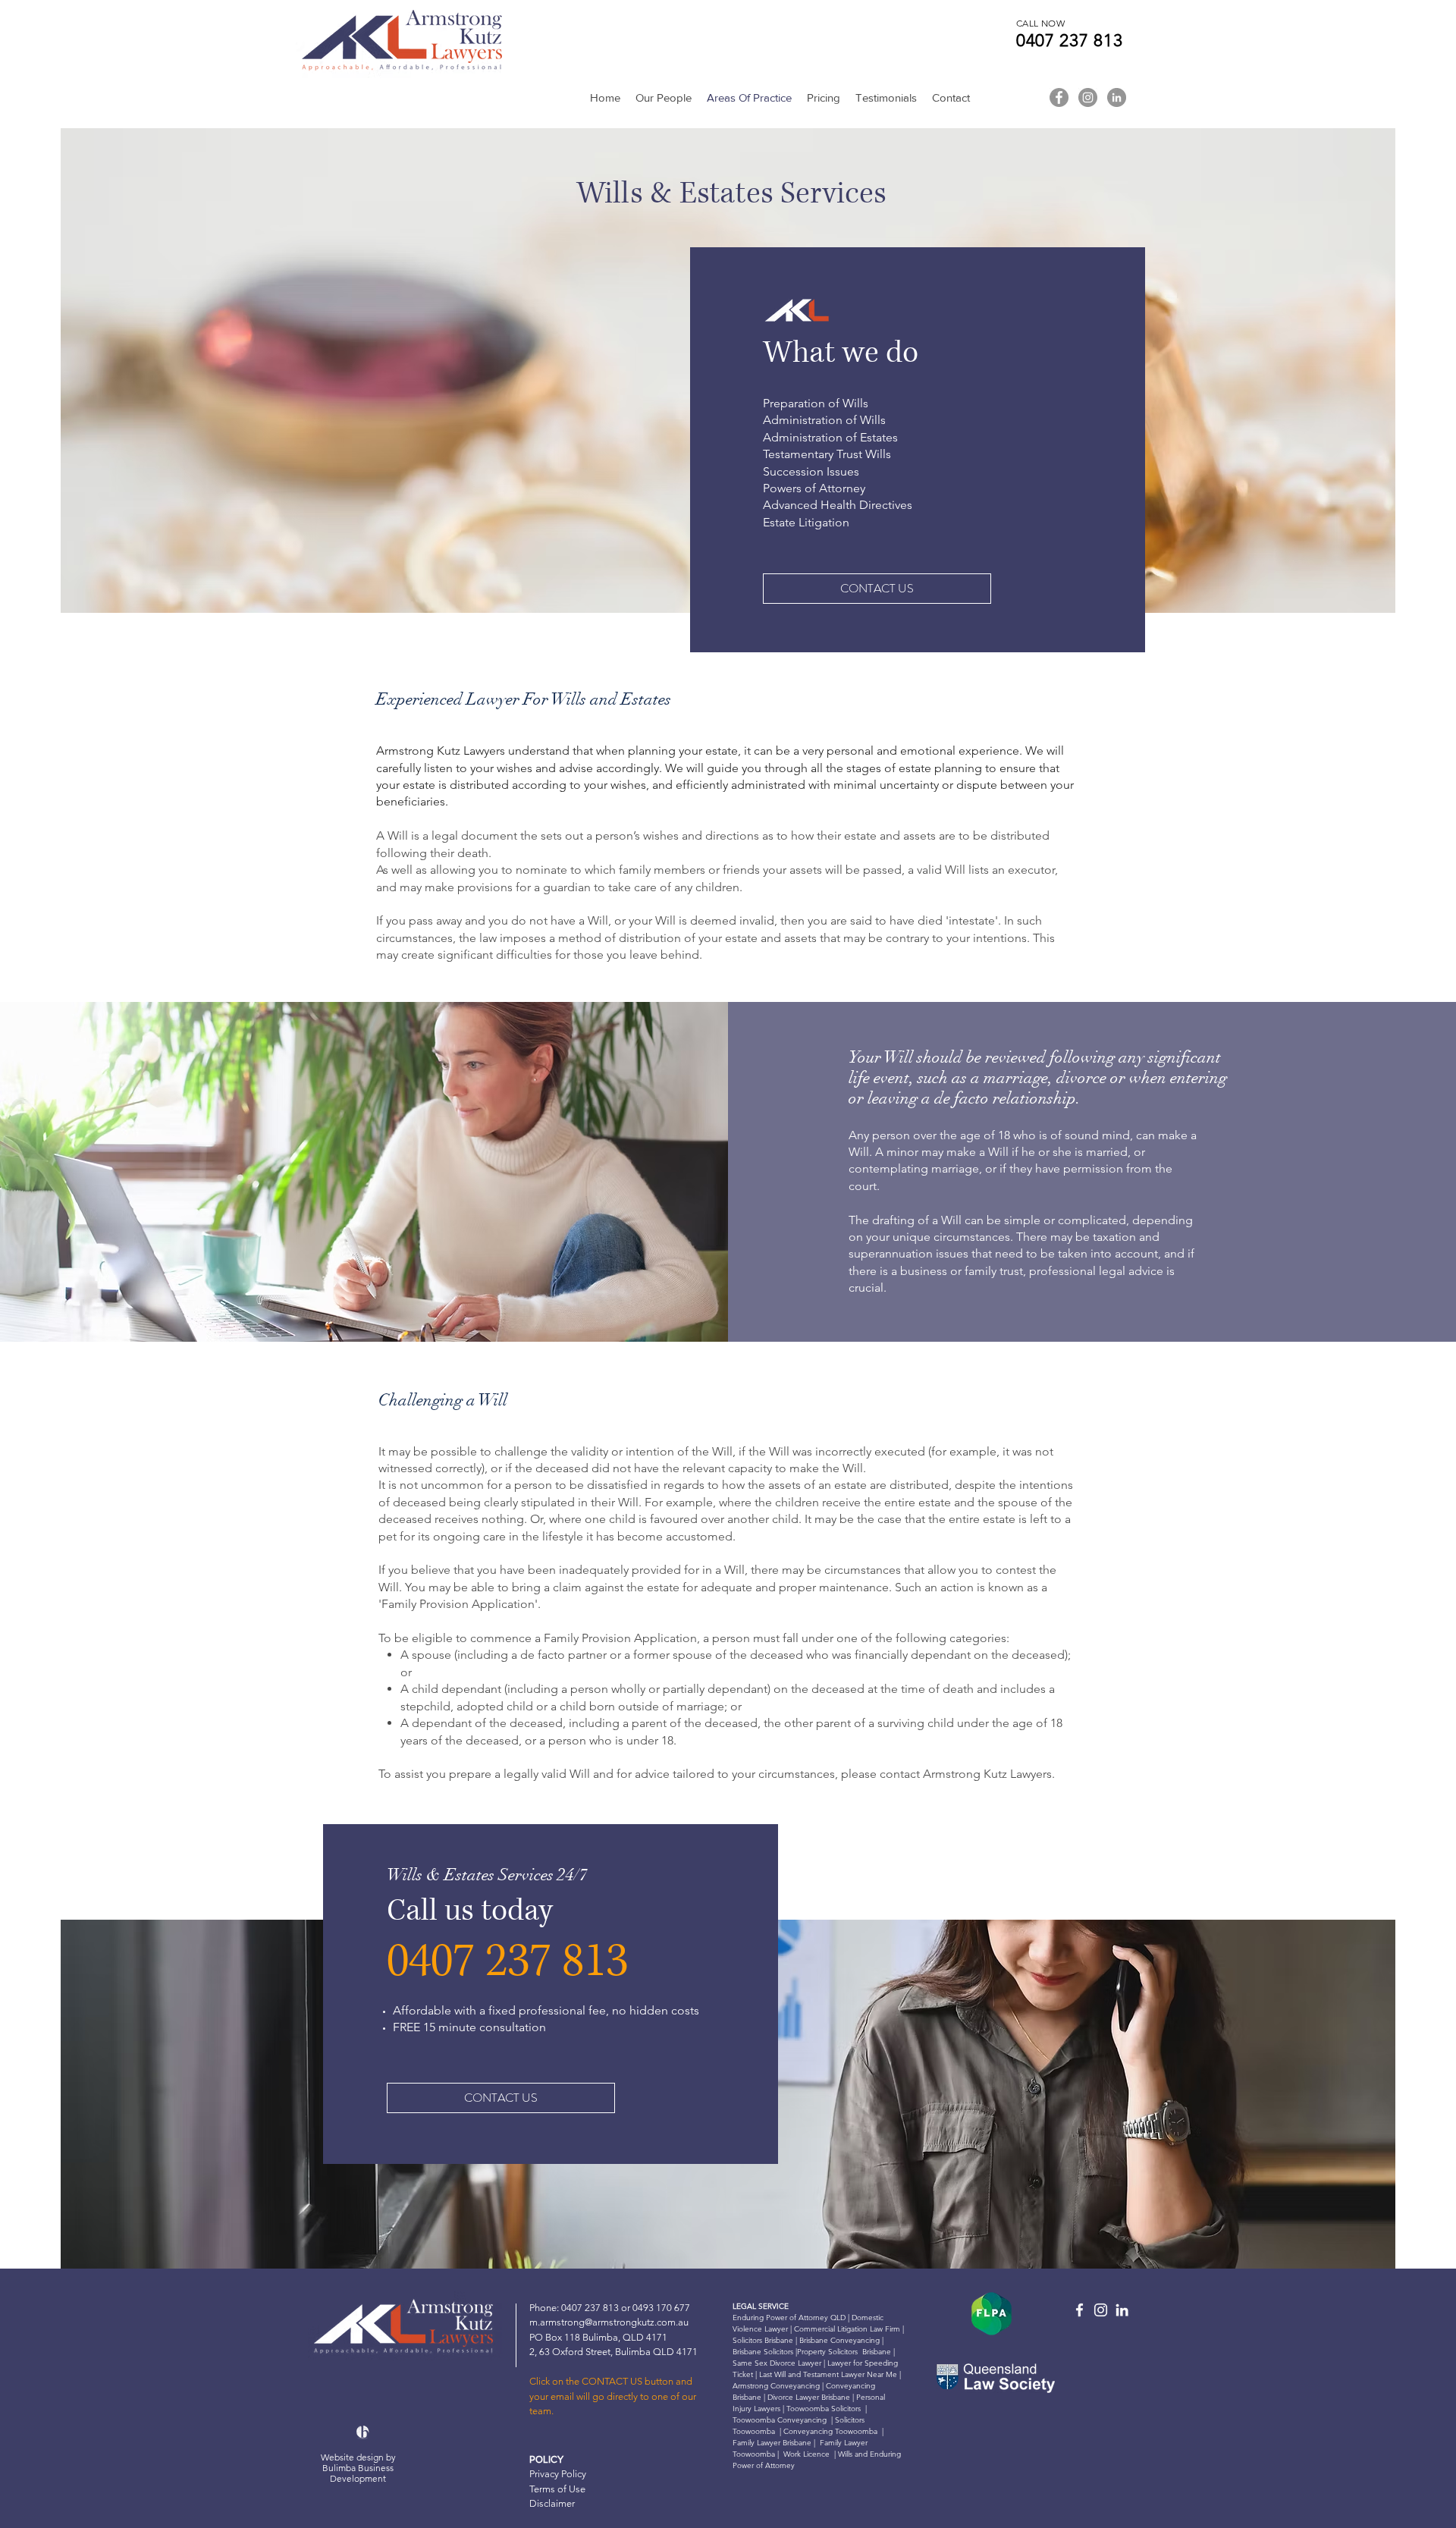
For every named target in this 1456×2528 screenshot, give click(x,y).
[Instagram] (1088, 97)
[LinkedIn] (1117, 97)
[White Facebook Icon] (1079, 2310)
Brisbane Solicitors (763, 2352)
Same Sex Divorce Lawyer (778, 2363)
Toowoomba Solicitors (824, 2409)
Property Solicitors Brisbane (844, 2352)
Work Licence (806, 2454)
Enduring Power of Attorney (780, 2318)
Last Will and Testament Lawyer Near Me (828, 2374)
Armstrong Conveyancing (776, 2386)
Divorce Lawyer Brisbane (808, 2397)
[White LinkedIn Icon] (1122, 2310)
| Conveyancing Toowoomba (828, 2431)
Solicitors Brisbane (763, 2340)
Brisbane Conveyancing (839, 2340)
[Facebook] (1059, 97)
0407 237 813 (1072, 41)
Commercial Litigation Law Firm (848, 2329)
